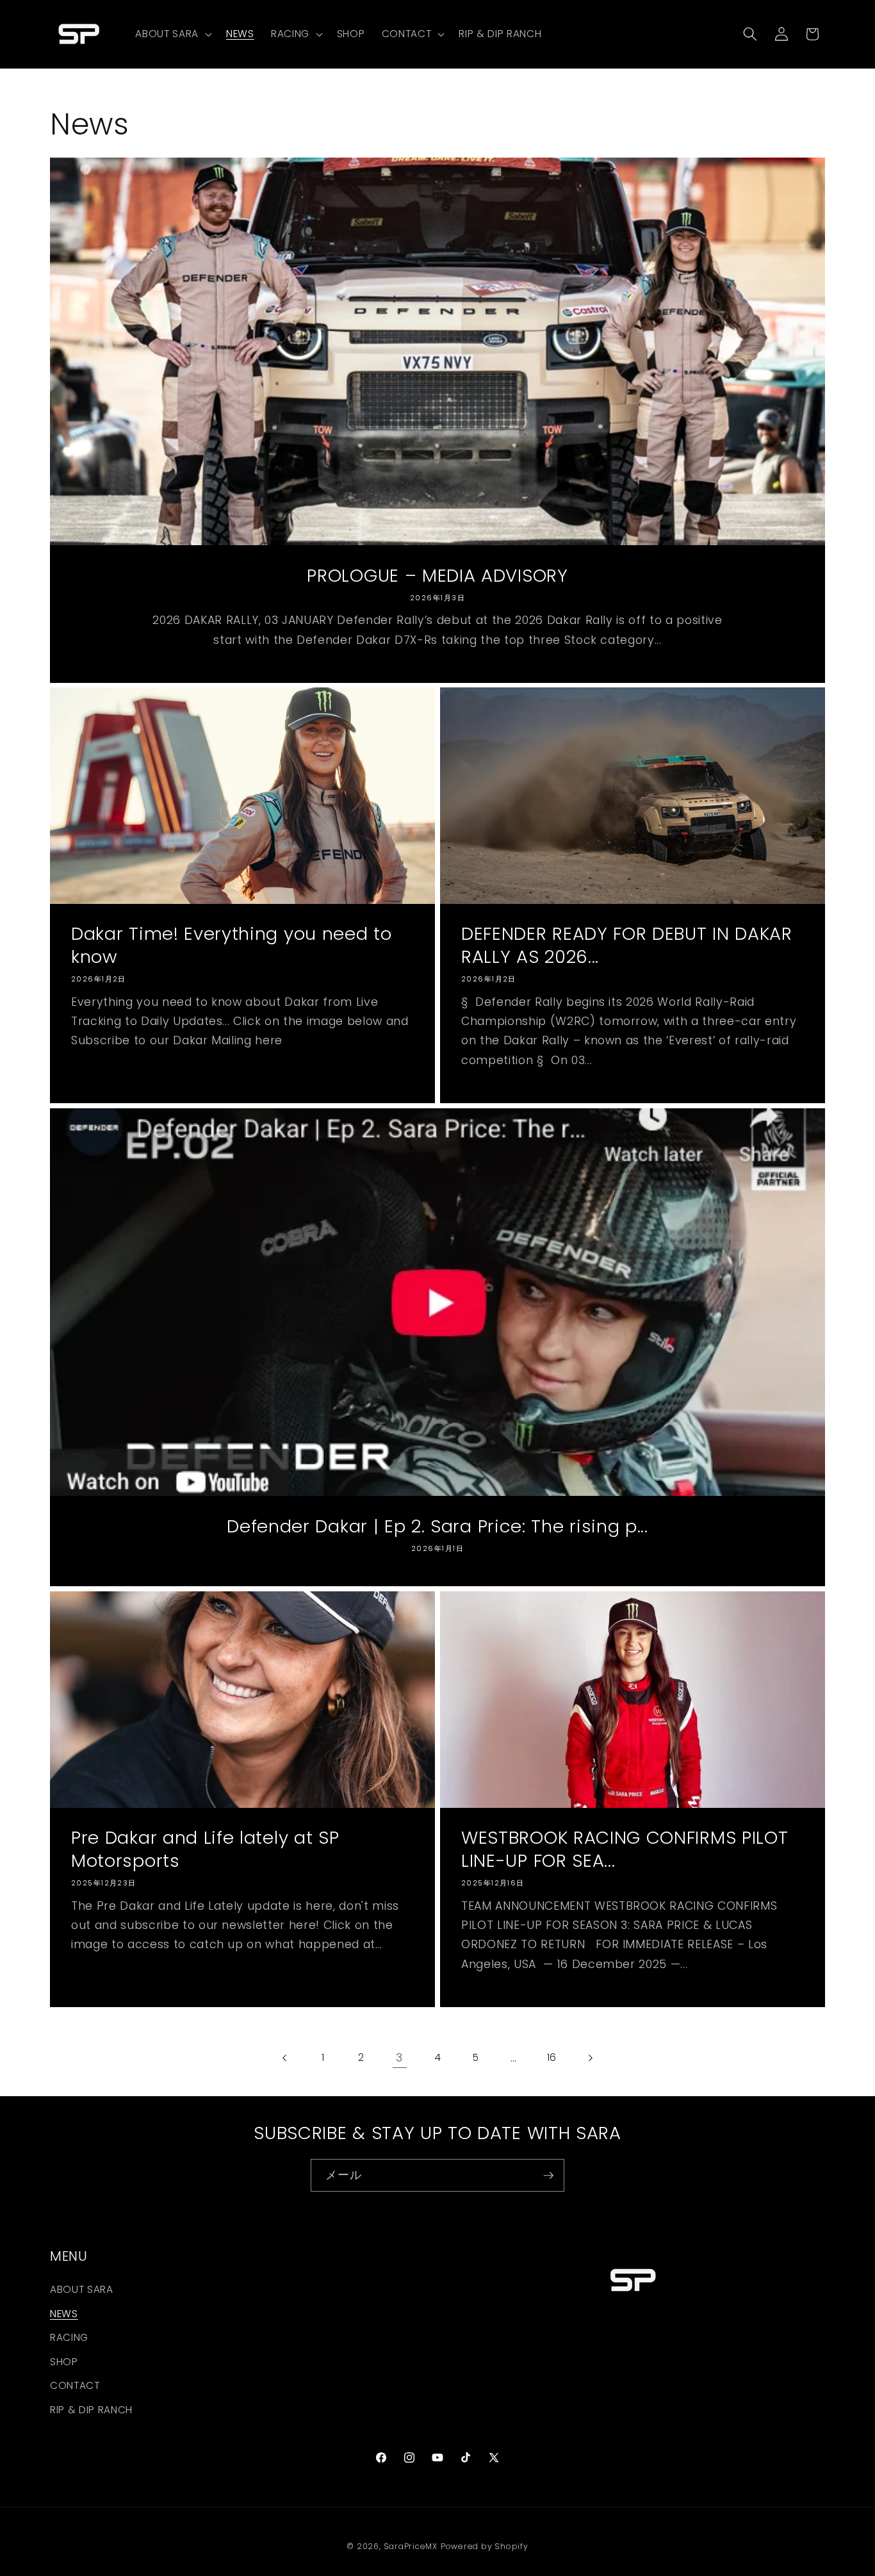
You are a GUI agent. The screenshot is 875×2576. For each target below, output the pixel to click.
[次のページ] (589, 2058)
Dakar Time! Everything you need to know (231, 946)
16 (552, 2057)
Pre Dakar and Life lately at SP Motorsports (205, 1849)
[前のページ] (285, 2058)
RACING (69, 2337)
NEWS (64, 2313)
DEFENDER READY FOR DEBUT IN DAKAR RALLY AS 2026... (627, 946)
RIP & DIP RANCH (91, 2410)
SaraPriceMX (411, 2546)
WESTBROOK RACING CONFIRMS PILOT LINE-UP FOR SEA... (625, 1849)
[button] (172, 34)
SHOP (64, 2362)
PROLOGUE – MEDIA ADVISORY (437, 575)
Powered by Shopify (485, 2546)
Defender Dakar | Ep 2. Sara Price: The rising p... (437, 1527)
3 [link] (399, 2058)
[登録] (548, 2176)
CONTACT (75, 2385)
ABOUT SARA (82, 2289)
